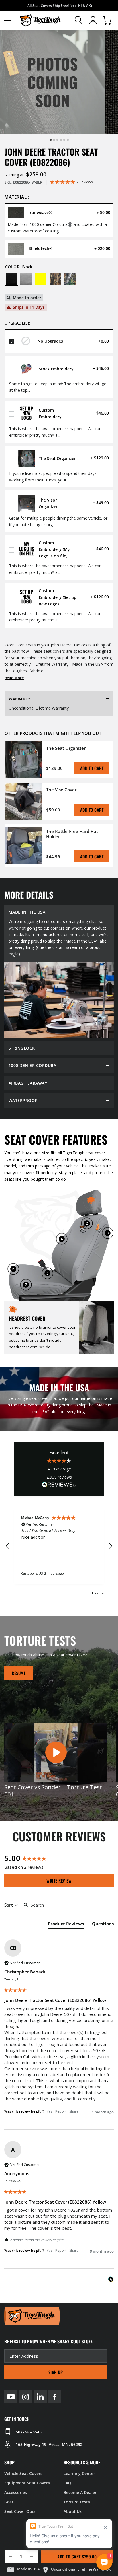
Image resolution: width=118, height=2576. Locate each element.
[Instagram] (25, 2397)
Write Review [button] (59, 1880)
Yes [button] (50, 2111)
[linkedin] (40, 2397)
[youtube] (11, 2397)
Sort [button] (9, 1905)
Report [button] (61, 2111)
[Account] (93, 20)
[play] (56, 1753)
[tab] (66, 1925)
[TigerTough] (42, 21)
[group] (59, 1858)
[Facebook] (55, 2397)
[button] (8, 20)
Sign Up (56, 2372)
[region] (59, 1546)
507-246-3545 (29, 2432)
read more (14, 678)
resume (19, 1673)
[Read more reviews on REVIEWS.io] (59, 1485)
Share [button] (74, 2111)
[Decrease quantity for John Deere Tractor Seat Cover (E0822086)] (8, 2556)
